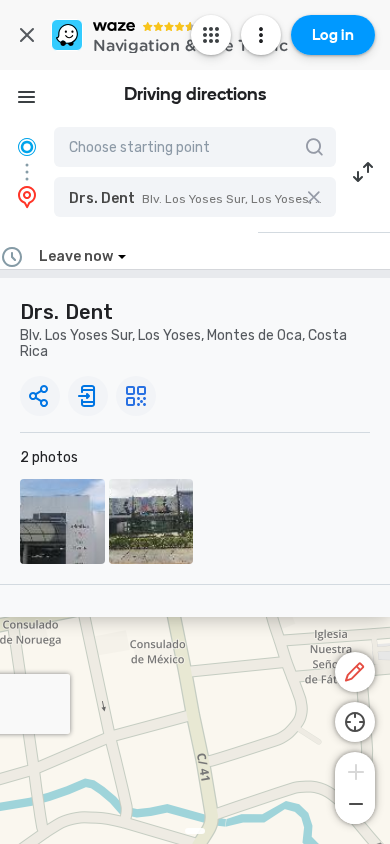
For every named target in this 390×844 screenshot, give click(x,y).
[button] (195, 197)
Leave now (76, 256)
